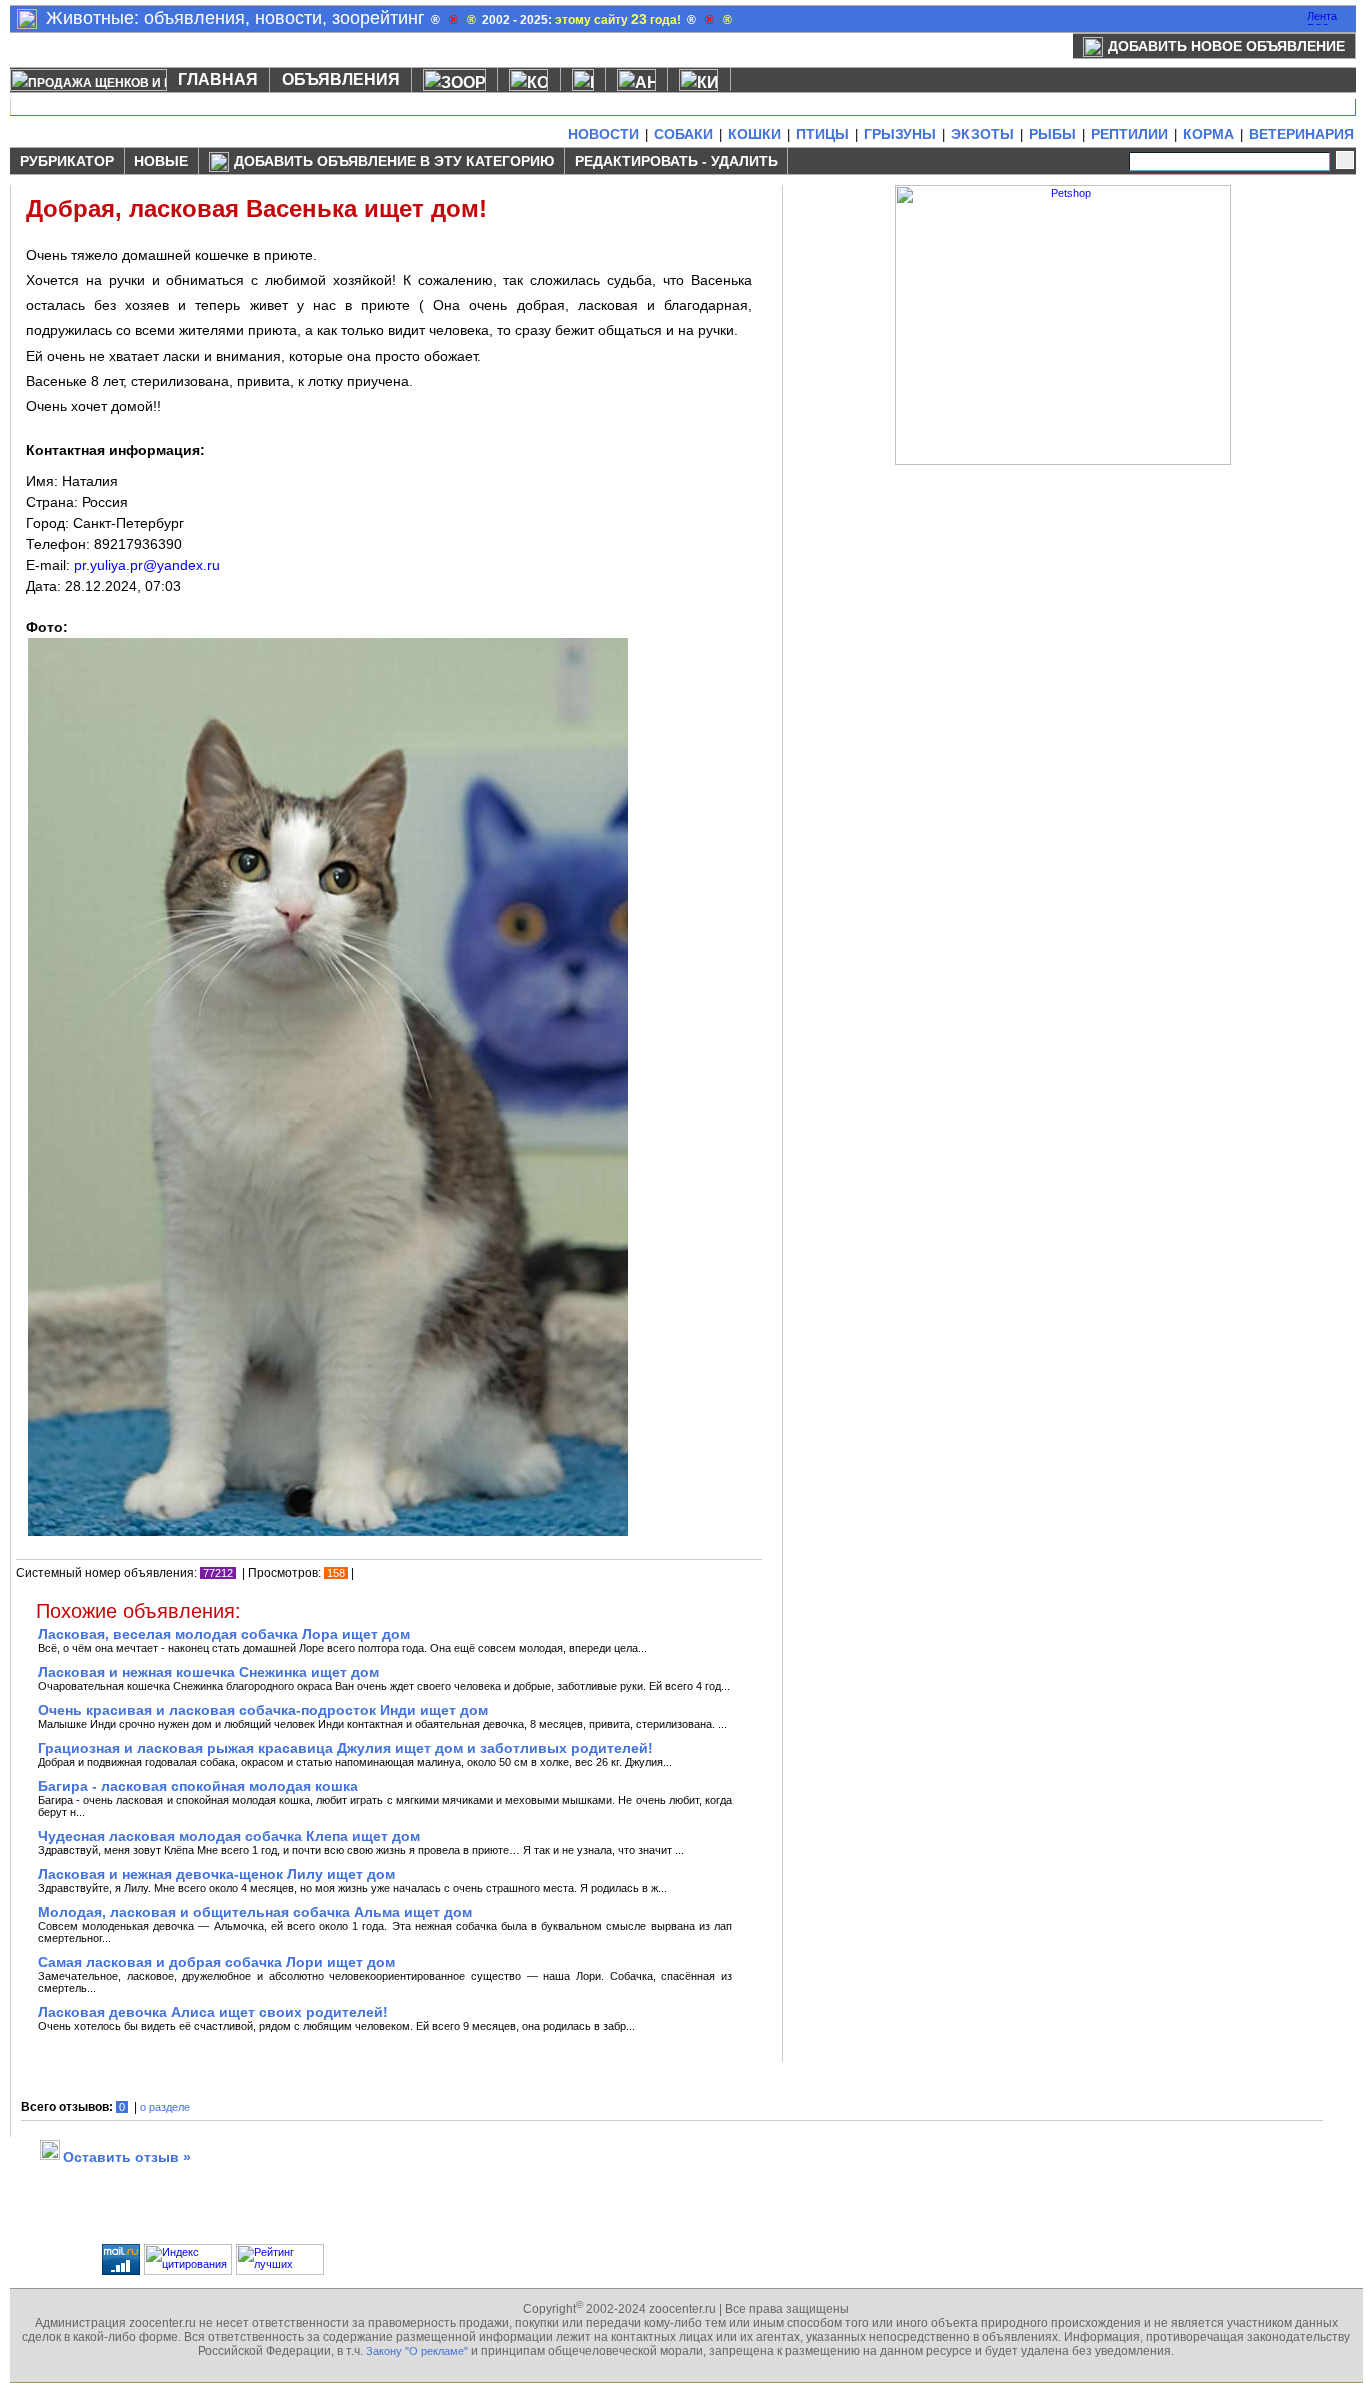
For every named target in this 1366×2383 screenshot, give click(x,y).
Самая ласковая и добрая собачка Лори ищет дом (216, 1962)
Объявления (341, 79)
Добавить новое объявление (1226, 46)
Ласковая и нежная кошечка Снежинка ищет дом (208, 1672)
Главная (218, 79)
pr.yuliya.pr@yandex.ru (147, 565)
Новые (161, 161)
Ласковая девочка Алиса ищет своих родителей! (213, 2012)
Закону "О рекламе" (417, 2351)
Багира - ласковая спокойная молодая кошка (198, 1786)
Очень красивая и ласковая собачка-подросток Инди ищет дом (263, 1710)
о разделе (165, 2107)
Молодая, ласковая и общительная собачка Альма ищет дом (255, 1912)
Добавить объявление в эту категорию (394, 161)
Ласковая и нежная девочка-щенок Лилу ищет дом (216, 1874)
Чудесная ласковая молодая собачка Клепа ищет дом (229, 1836)
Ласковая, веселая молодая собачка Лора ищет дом (224, 1634)
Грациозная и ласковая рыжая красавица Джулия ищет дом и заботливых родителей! (345, 1748)
